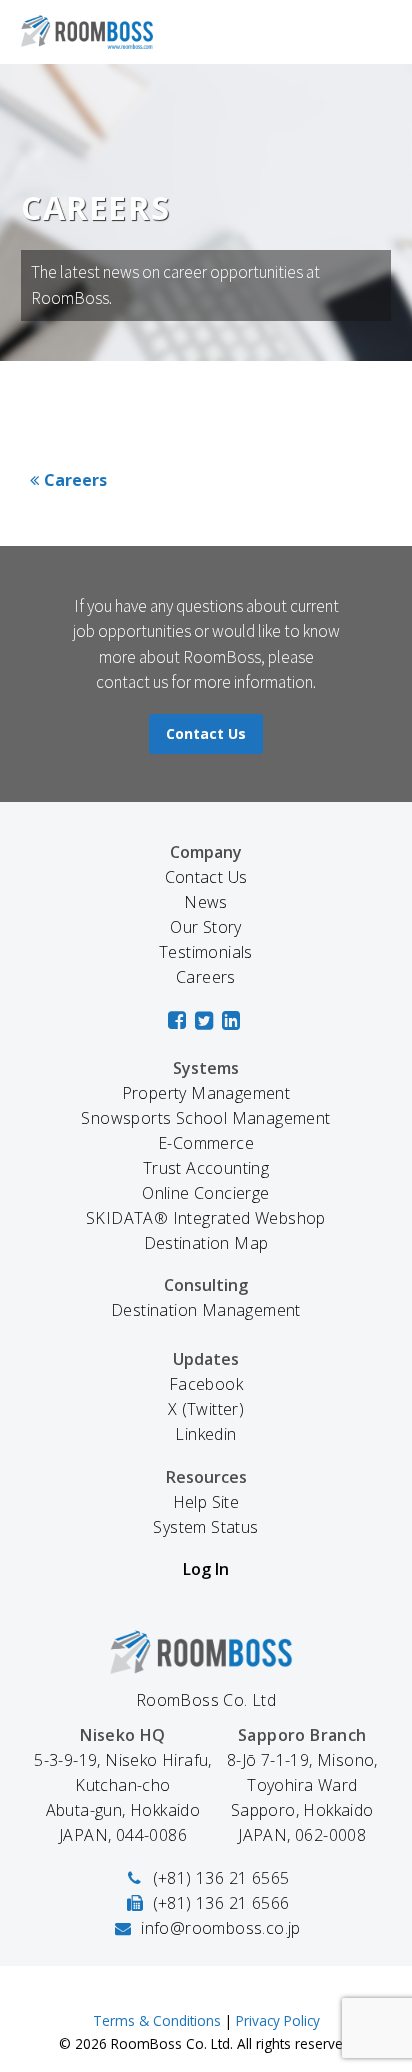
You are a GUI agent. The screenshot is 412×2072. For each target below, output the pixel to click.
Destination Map (206, 1243)
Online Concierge (205, 1193)
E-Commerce (206, 1143)
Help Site (206, 1502)
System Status (205, 1527)
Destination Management (206, 1310)
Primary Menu (373, 32)
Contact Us (206, 733)
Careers (75, 480)
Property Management (206, 1093)
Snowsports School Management (205, 1118)
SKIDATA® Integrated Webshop (206, 1218)
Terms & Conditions (157, 2020)
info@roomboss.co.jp (221, 1928)
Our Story (206, 927)
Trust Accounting (206, 1168)
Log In (206, 1569)
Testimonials (206, 952)
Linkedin (205, 1434)
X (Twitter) (206, 1409)
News (206, 902)
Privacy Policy (278, 2020)
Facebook (206, 1384)
